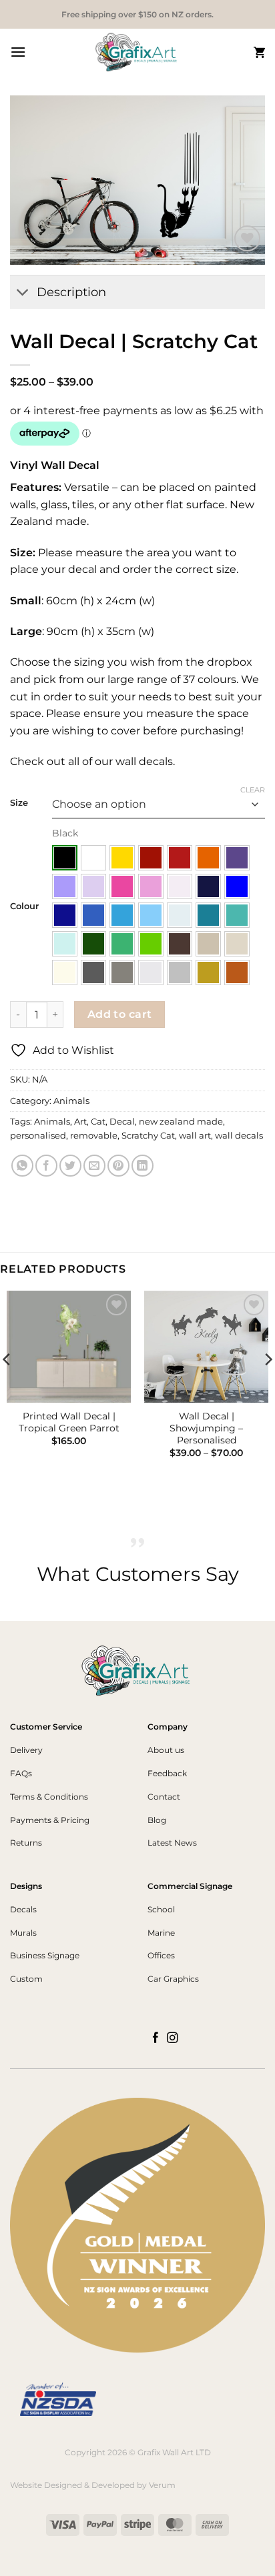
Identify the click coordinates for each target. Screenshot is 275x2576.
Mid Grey (122, 973)
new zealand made (181, 1122)
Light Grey (151, 973)
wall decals (239, 1136)
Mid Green (122, 944)
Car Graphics (173, 1979)
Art (80, 1122)
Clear (253, 790)
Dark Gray (93, 973)
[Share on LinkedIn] (143, 1166)
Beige (237, 944)
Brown (180, 944)
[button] (18, 52)
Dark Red (151, 858)
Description (71, 292)
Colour (24, 906)
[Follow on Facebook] (156, 2038)
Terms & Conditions (49, 1797)
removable (94, 1136)
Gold (208, 973)
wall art (195, 1136)
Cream (65, 973)
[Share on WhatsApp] (22, 1166)
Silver (180, 973)
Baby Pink (180, 886)
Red (180, 858)
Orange (208, 858)
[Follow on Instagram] (173, 2038)
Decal (122, 1122)
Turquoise (237, 915)
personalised (38, 1136)
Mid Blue (93, 915)
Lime (151, 944)
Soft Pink (151, 886)
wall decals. (144, 761)
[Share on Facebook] (46, 1166)
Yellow (122, 858)
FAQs (21, 1773)
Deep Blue (65, 915)
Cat (98, 1122)
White (93, 858)
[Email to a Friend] (94, 1166)
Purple (237, 858)
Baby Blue (180, 915)
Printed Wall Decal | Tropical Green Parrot (69, 1422)
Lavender (65, 886)
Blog (157, 1820)
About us (166, 1750)
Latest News (172, 1843)
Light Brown (208, 944)
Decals (23, 1909)
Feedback (167, 1773)
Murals (23, 1933)
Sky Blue (122, 915)
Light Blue (151, 915)
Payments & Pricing (50, 1820)
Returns (26, 1843)
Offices (161, 1955)
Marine (161, 1933)
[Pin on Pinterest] (118, 1166)
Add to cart (120, 1014)
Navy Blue (208, 886)
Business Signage (45, 1955)
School (161, 1909)
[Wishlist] (247, 238)
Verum (162, 2485)
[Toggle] (23, 293)
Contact (164, 1797)
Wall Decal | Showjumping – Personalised (206, 1428)
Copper (237, 973)
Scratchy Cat (148, 1136)
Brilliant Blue (237, 886)
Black (65, 858)
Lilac (93, 886)
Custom (26, 1979)
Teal (208, 915)
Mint (65, 944)
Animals (71, 1101)
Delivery (26, 1750)
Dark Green (93, 944)
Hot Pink (122, 886)
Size (19, 803)
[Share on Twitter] (70, 1166)
